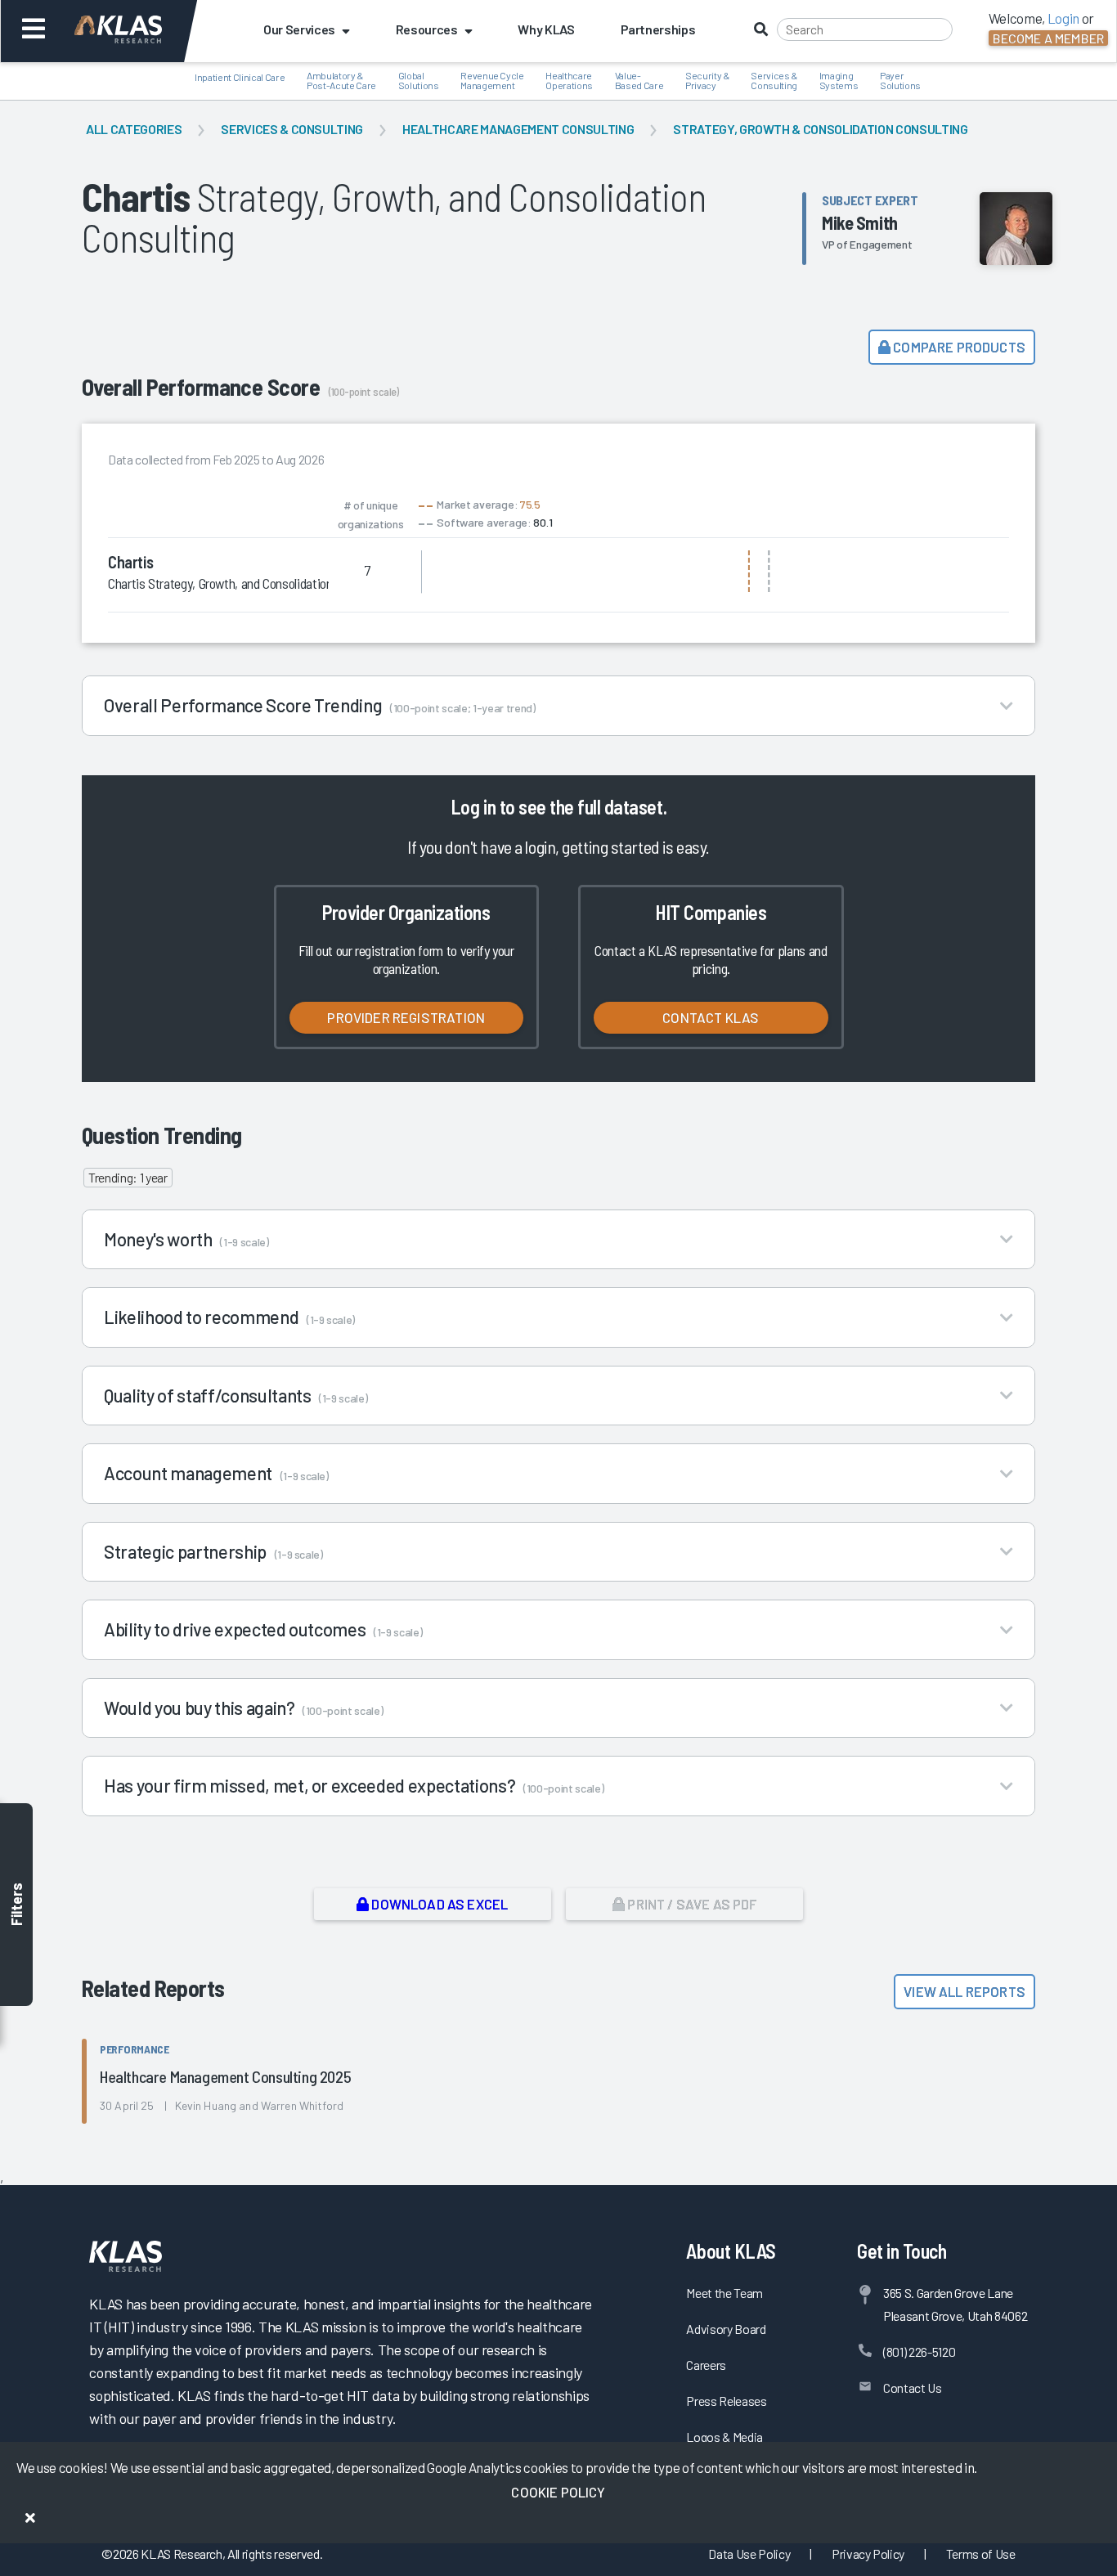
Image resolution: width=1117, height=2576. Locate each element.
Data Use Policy (749, 2554)
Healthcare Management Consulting (518, 129)
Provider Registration (406, 1017)
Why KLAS (546, 29)
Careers (706, 2365)
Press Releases (726, 2401)
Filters (16, 1905)
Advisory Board (726, 2329)
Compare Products (958, 347)
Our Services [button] (299, 29)
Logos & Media (724, 2437)
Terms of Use (981, 2554)
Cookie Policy (558, 2492)
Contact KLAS (711, 1017)
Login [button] (1063, 18)
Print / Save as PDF (691, 1904)
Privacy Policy (868, 2554)
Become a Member (1048, 38)
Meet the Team (724, 2293)
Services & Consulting (292, 129)
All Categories (134, 129)
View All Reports (964, 1991)
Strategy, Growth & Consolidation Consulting (820, 129)
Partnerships (658, 29)
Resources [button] (427, 29)
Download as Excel (438, 1904)
